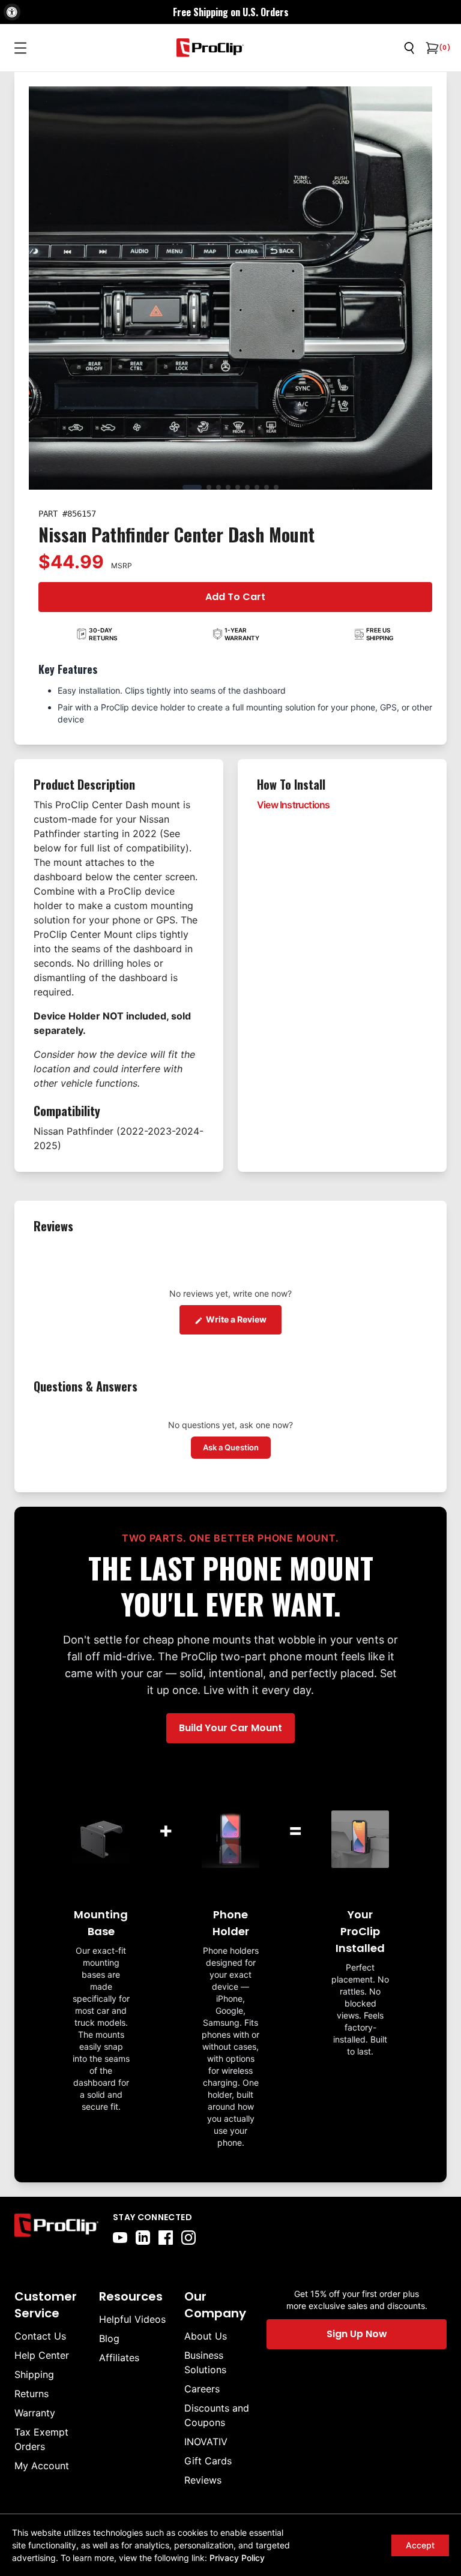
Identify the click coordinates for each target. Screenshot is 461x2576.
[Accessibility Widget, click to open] (12, 12)
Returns (32, 2394)
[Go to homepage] (210, 48)
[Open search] (409, 48)
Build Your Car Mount (230, 1728)
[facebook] (166, 2238)
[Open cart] (431, 48)
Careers (202, 2389)
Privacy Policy (237, 2558)
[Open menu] (20, 48)
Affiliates (119, 2358)
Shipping (34, 2374)
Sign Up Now (357, 2334)
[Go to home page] (56, 2228)
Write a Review (243, 1319)
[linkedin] (143, 2238)
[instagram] (188, 2238)
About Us (206, 2336)
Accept (420, 2545)
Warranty (35, 2413)
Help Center (42, 2355)
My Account (42, 2466)
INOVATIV (206, 2442)
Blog (109, 2338)
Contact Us (40, 2336)
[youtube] (120, 2238)
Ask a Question (237, 1447)
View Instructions (293, 805)
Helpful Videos (132, 2319)
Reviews (203, 2480)
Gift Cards (208, 2461)
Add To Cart (235, 597)
